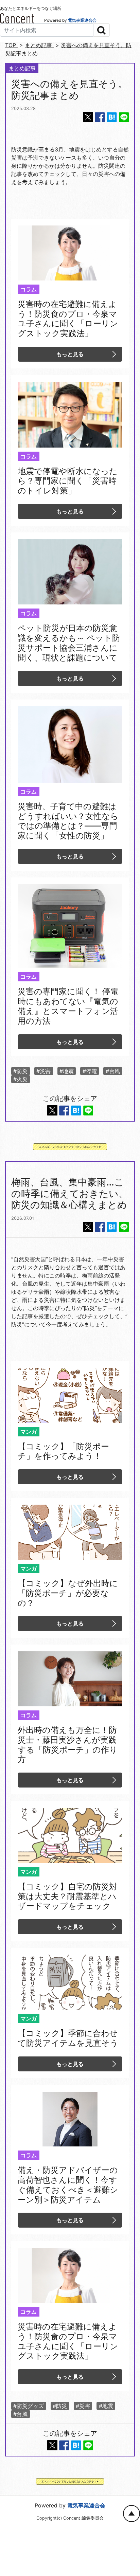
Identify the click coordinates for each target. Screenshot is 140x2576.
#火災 (20, 1079)
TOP (11, 45)
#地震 (67, 1071)
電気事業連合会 (82, 20)
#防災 (20, 1071)
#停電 (90, 1071)
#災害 (43, 1071)
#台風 (113, 1071)
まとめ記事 (39, 45)
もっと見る (70, 354)
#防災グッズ (29, 2406)
